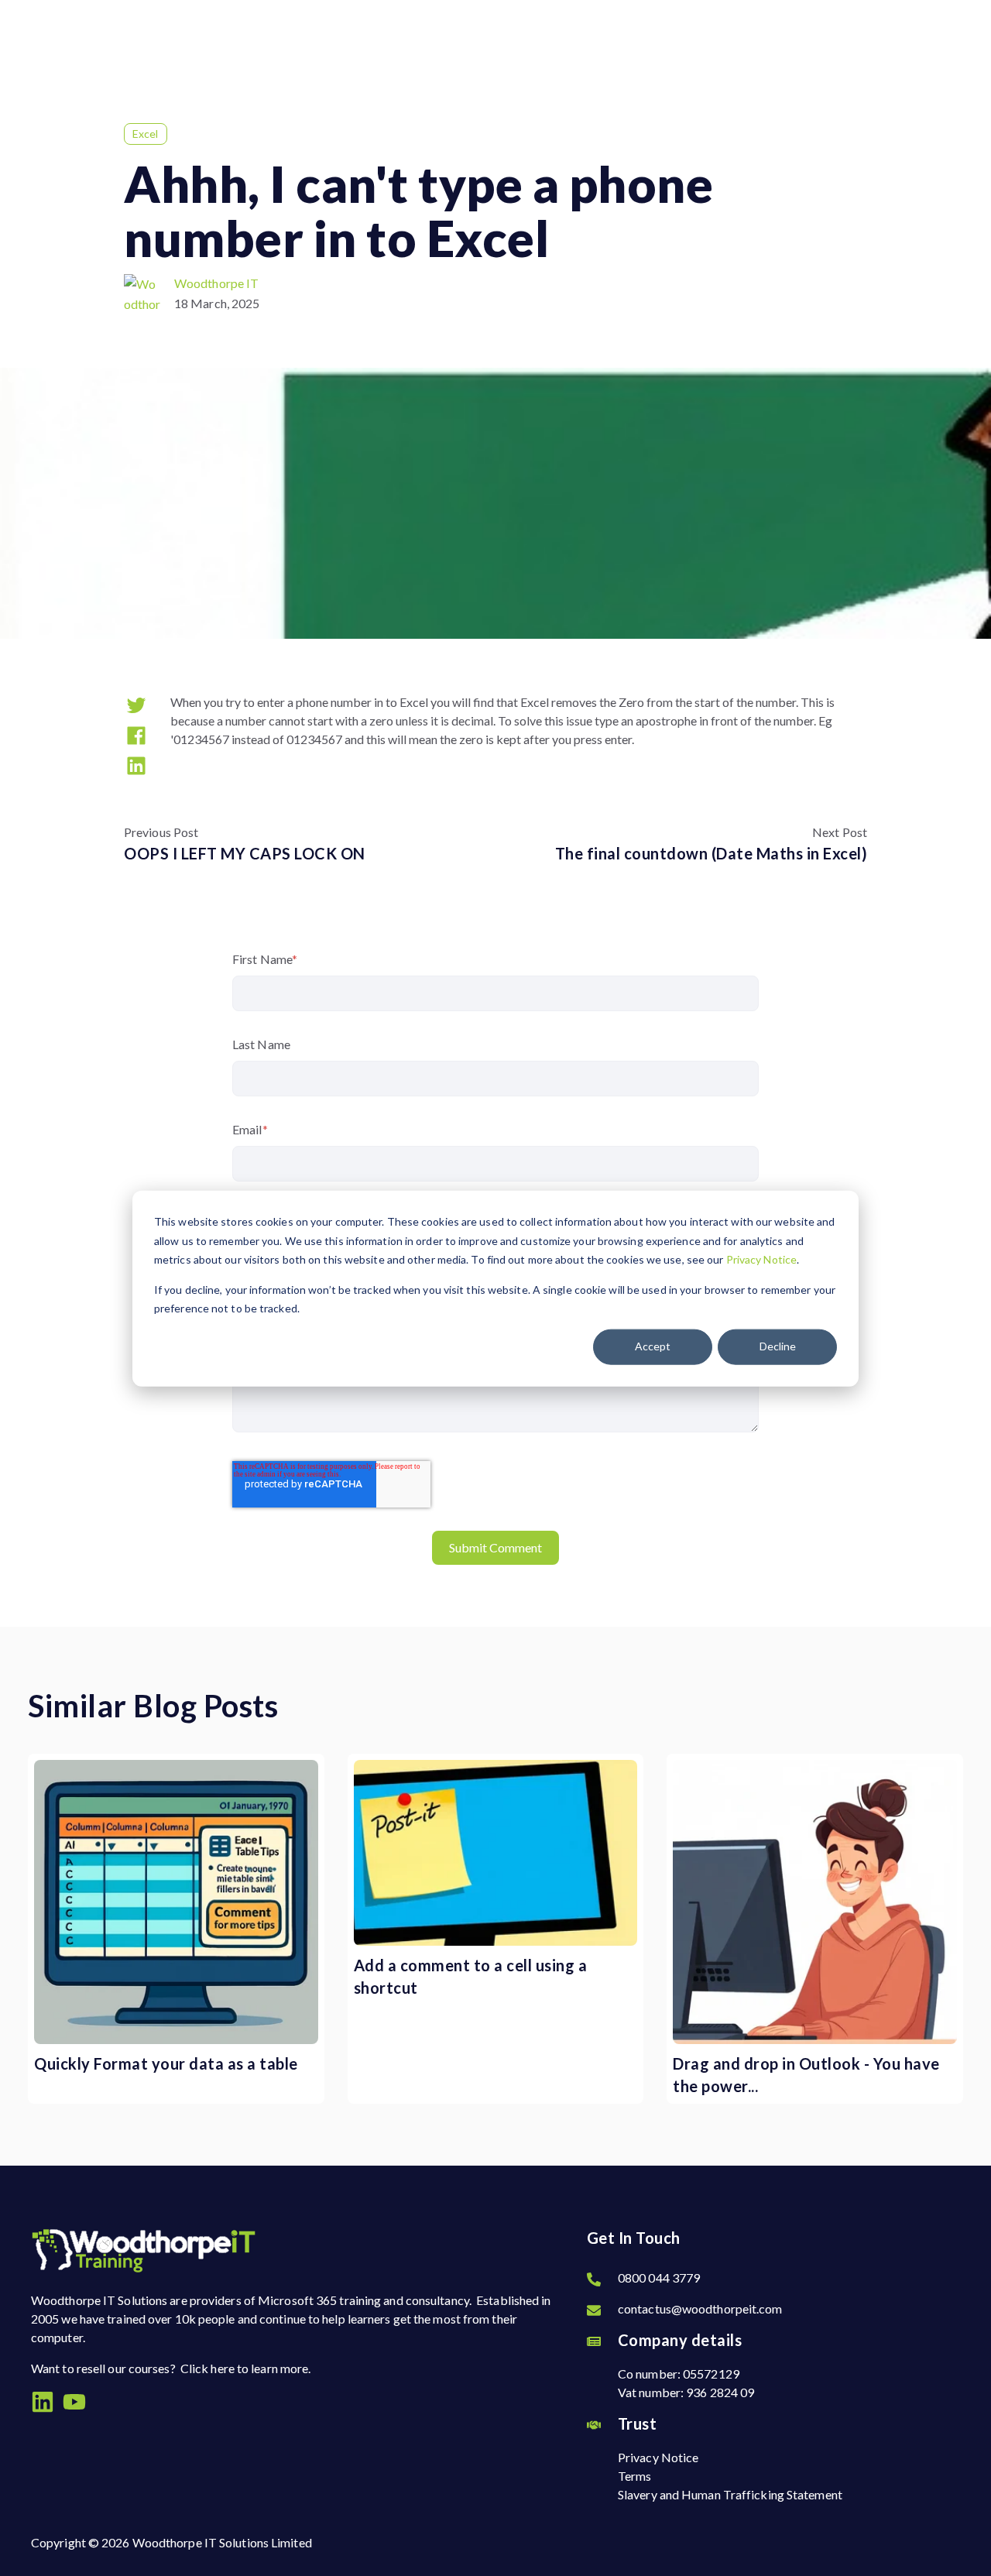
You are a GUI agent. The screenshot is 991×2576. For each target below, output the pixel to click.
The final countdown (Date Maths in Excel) (712, 853)
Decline (778, 1346)
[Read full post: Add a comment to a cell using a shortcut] (496, 1853)
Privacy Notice (761, 1259)
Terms (635, 2476)
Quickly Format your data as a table (166, 2063)
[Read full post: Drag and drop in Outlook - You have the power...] (815, 1902)
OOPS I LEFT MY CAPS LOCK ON (245, 853)
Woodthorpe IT (216, 283)
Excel (146, 134)
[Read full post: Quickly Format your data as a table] (176, 1902)
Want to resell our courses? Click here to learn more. (171, 2368)
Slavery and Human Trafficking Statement (730, 2494)
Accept (653, 1346)
